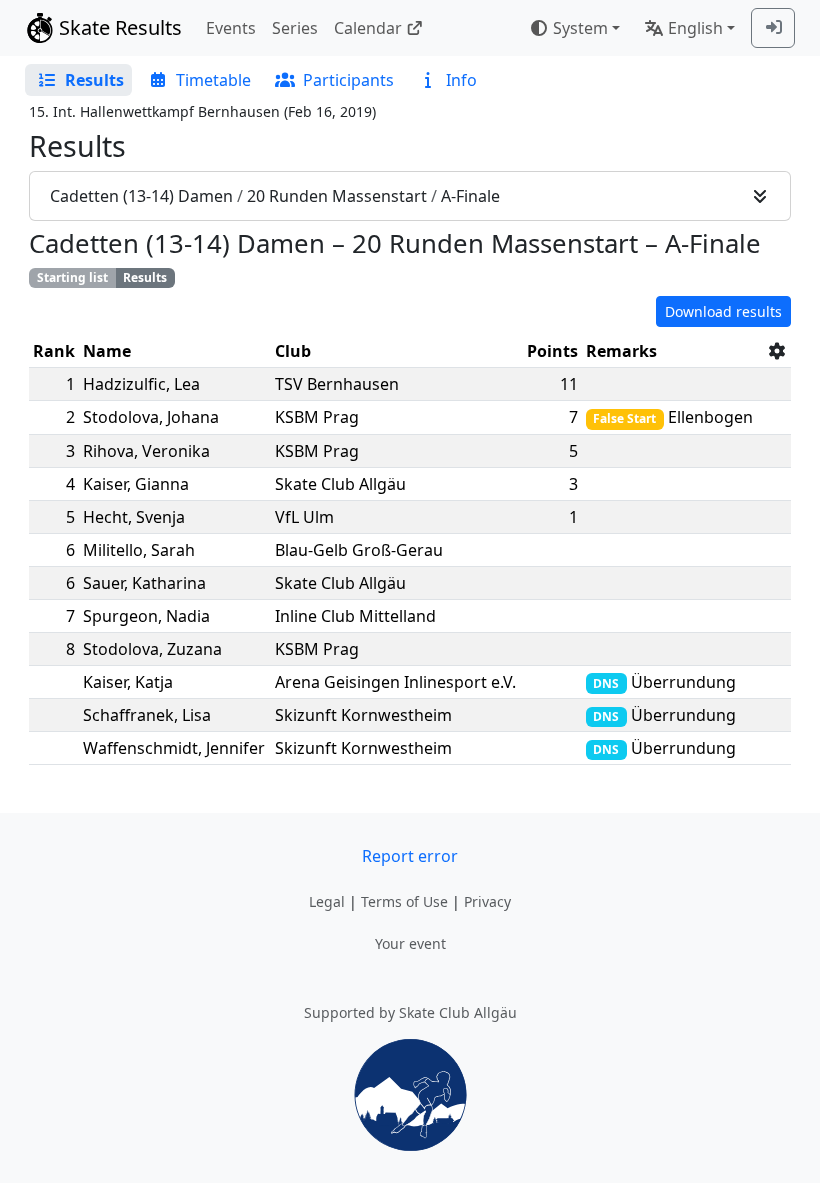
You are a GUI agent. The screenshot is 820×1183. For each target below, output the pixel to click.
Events (231, 28)
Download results (723, 311)
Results (145, 277)
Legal (327, 901)
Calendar (368, 28)
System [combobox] (580, 28)
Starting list (72, 277)
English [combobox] (695, 28)
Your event (410, 943)
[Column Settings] (777, 351)
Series (295, 28)
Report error (410, 856)
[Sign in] (773, 28)
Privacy (487, 901)
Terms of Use (404, 901)
